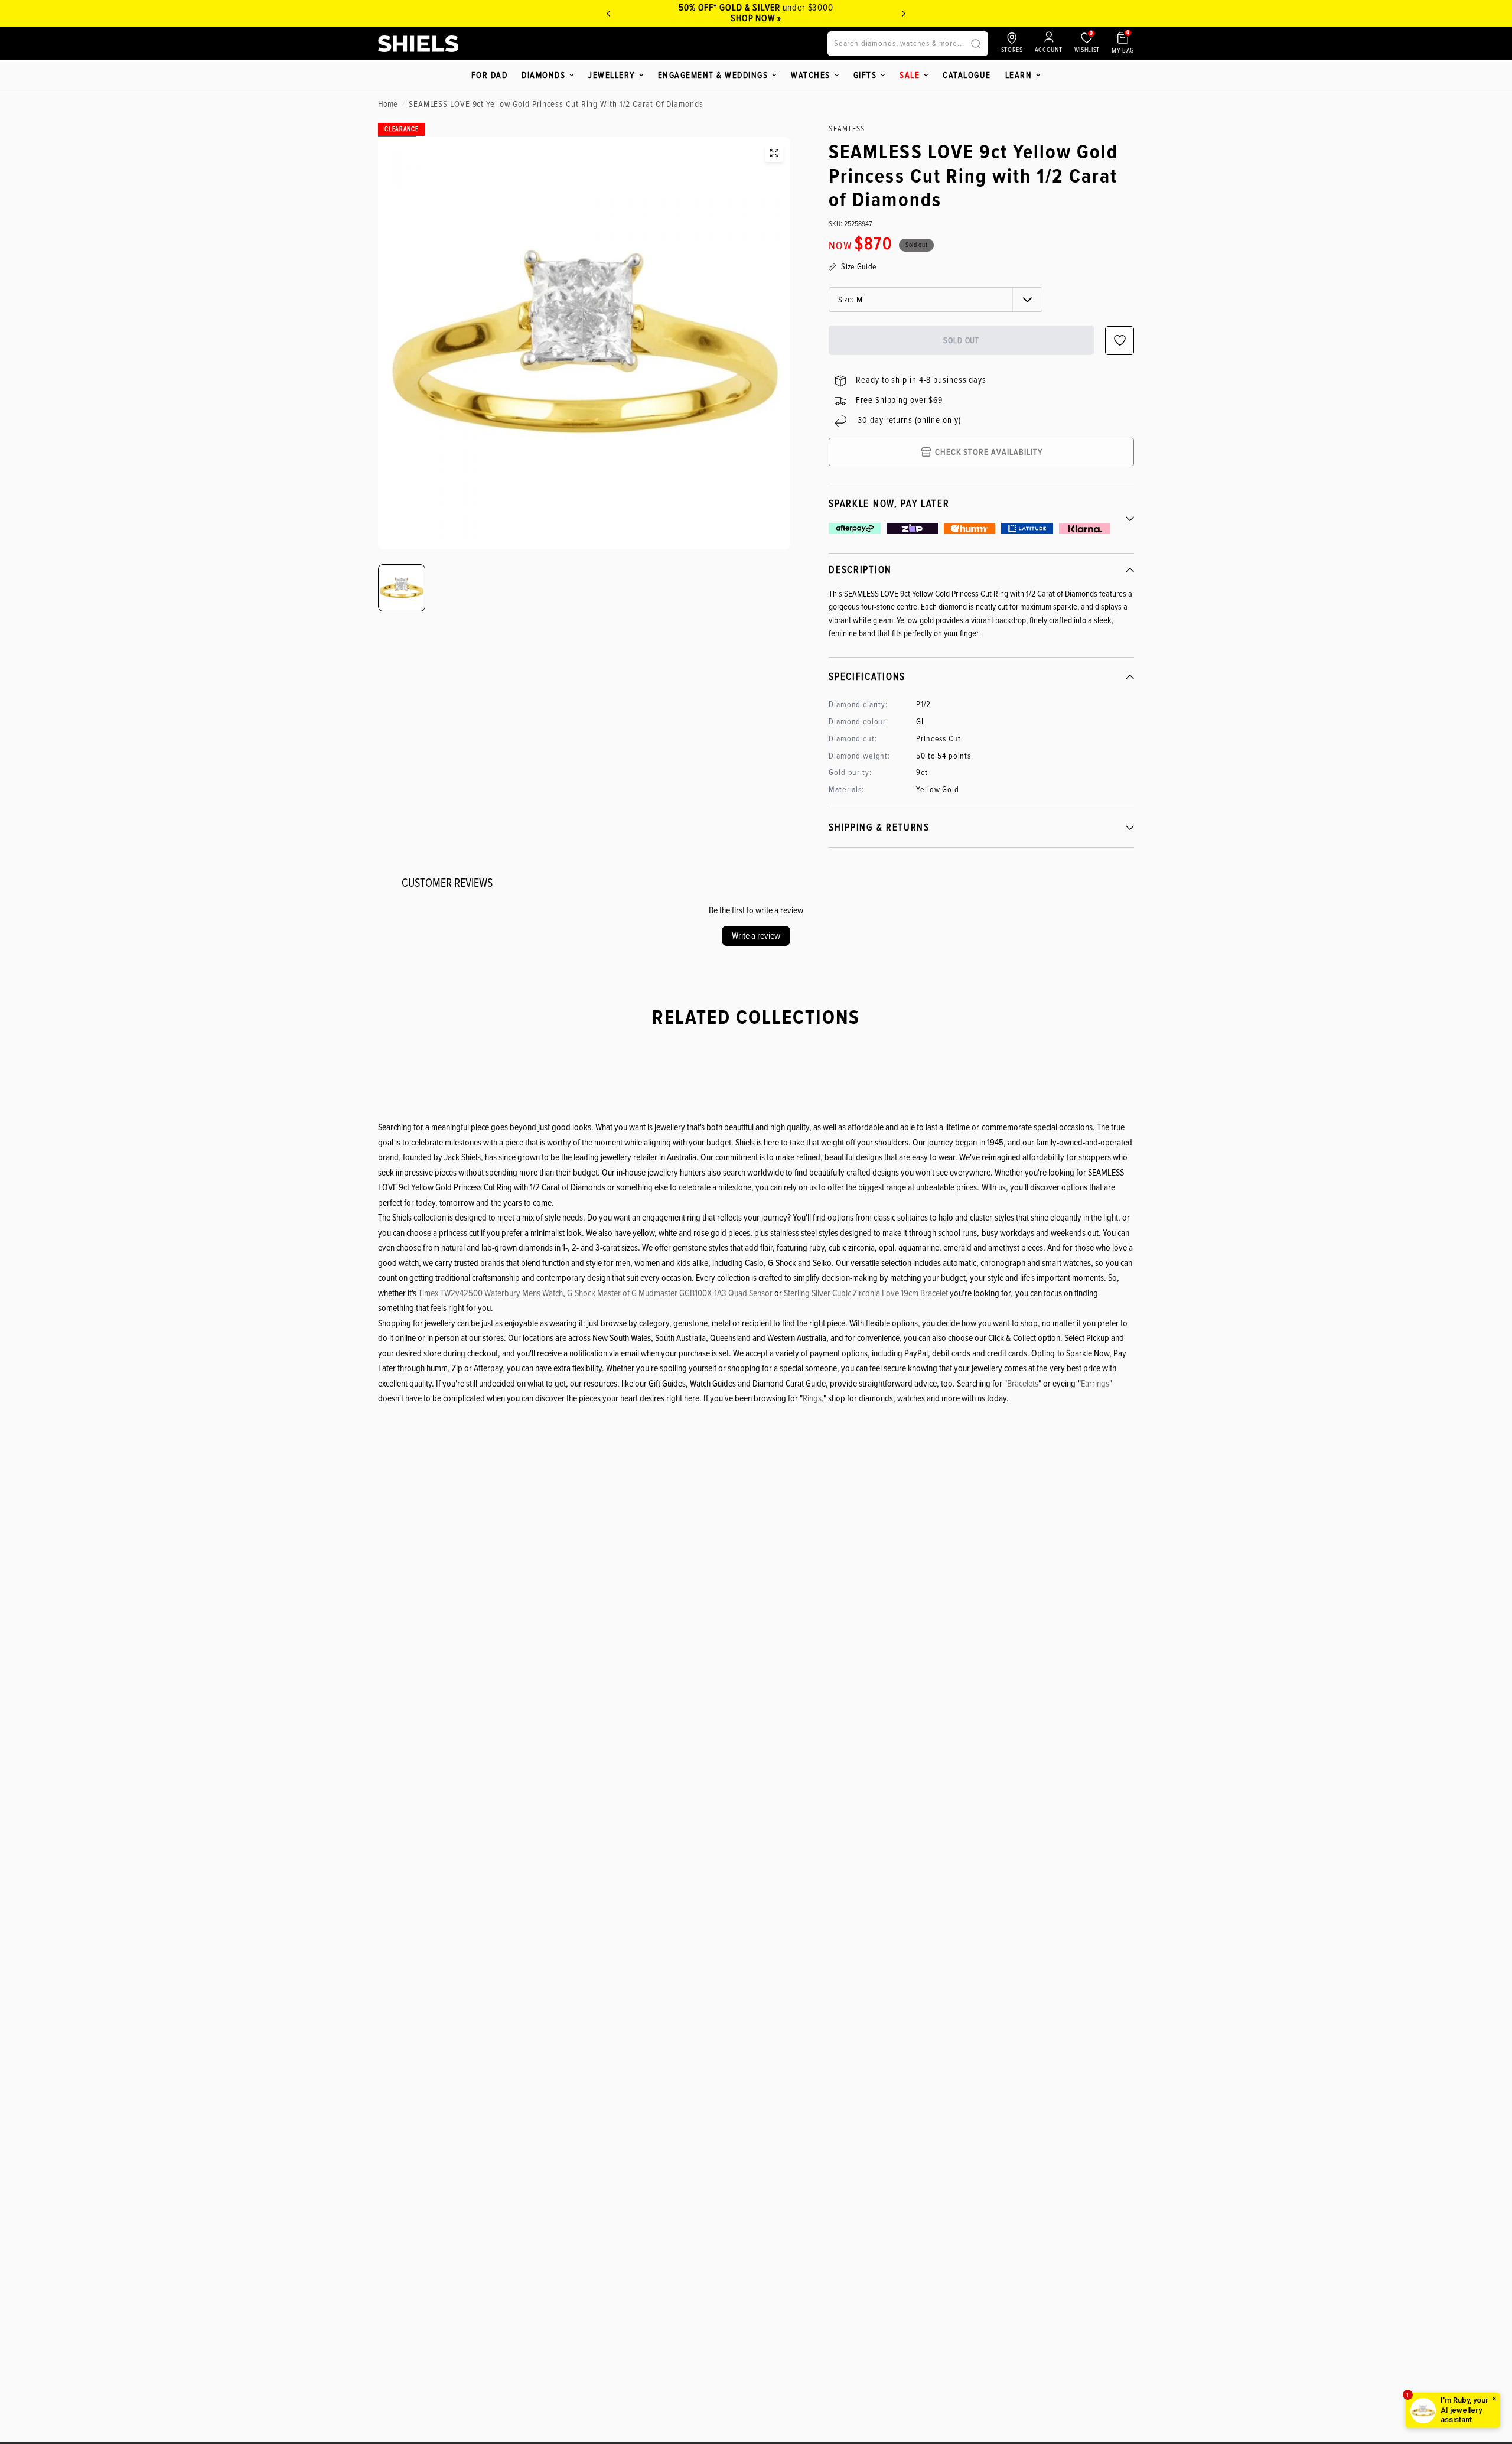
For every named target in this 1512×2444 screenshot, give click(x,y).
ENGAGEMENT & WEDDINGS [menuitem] (713, 75)
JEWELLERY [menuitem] (612, 75)
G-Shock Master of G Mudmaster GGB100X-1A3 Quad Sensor (670, 1293)
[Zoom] (774, 153)
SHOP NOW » (756, 18)
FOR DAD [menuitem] (490, 75)
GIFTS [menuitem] (865, 75)
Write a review (756, 936)
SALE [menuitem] (910, 75)
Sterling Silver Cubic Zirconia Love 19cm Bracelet (866, 1293)
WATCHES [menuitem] (811, 75)
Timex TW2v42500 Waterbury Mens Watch (491, 1293)
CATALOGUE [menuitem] (967, 75)
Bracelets (1023, 1384)
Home (388, 104)
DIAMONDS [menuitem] (543, 75)
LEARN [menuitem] (1019, 75)
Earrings (1095, 1384)
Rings (812, 1398)
